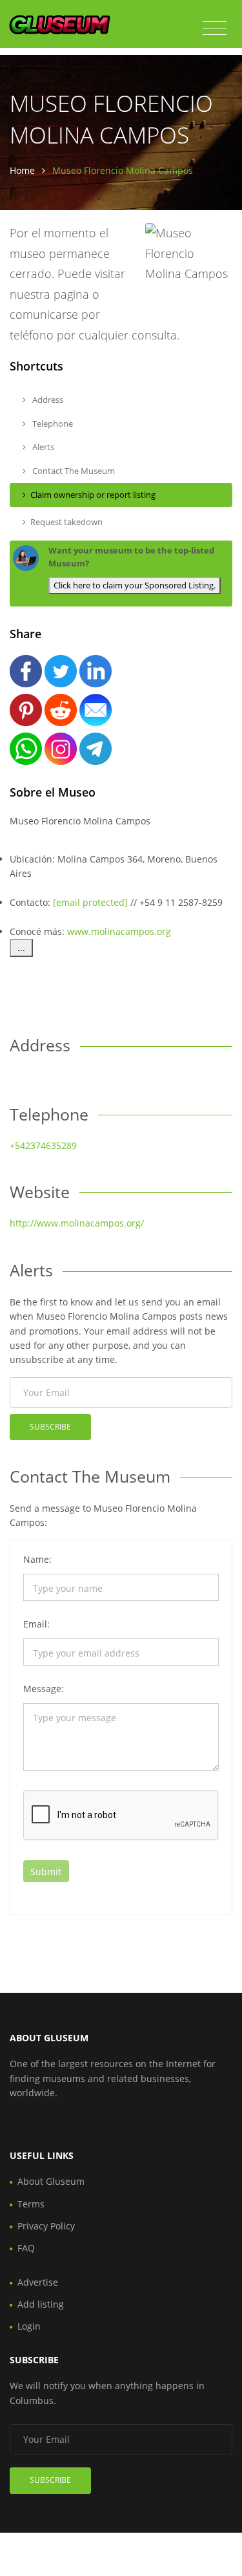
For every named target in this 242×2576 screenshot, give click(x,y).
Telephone (52, 424)
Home (22, 170)
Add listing (41, 2304)
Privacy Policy (46, 2226)
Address (47, 400)
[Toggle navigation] (215, 28)
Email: (36, 1624)
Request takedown (66, 522)
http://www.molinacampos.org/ (77, 1223)
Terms (31, 2204)
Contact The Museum (73, 471)
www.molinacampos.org (119, 931)
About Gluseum (51, 2181)
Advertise (38, 2282)
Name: (37, 1559)
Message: (44, 1689)
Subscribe (50, 1427)
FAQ (26, 2248)
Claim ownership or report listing (93, 495)
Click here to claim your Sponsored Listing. (135, 585)
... (21, 948)
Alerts (42, 447)
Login (29, 2326)
